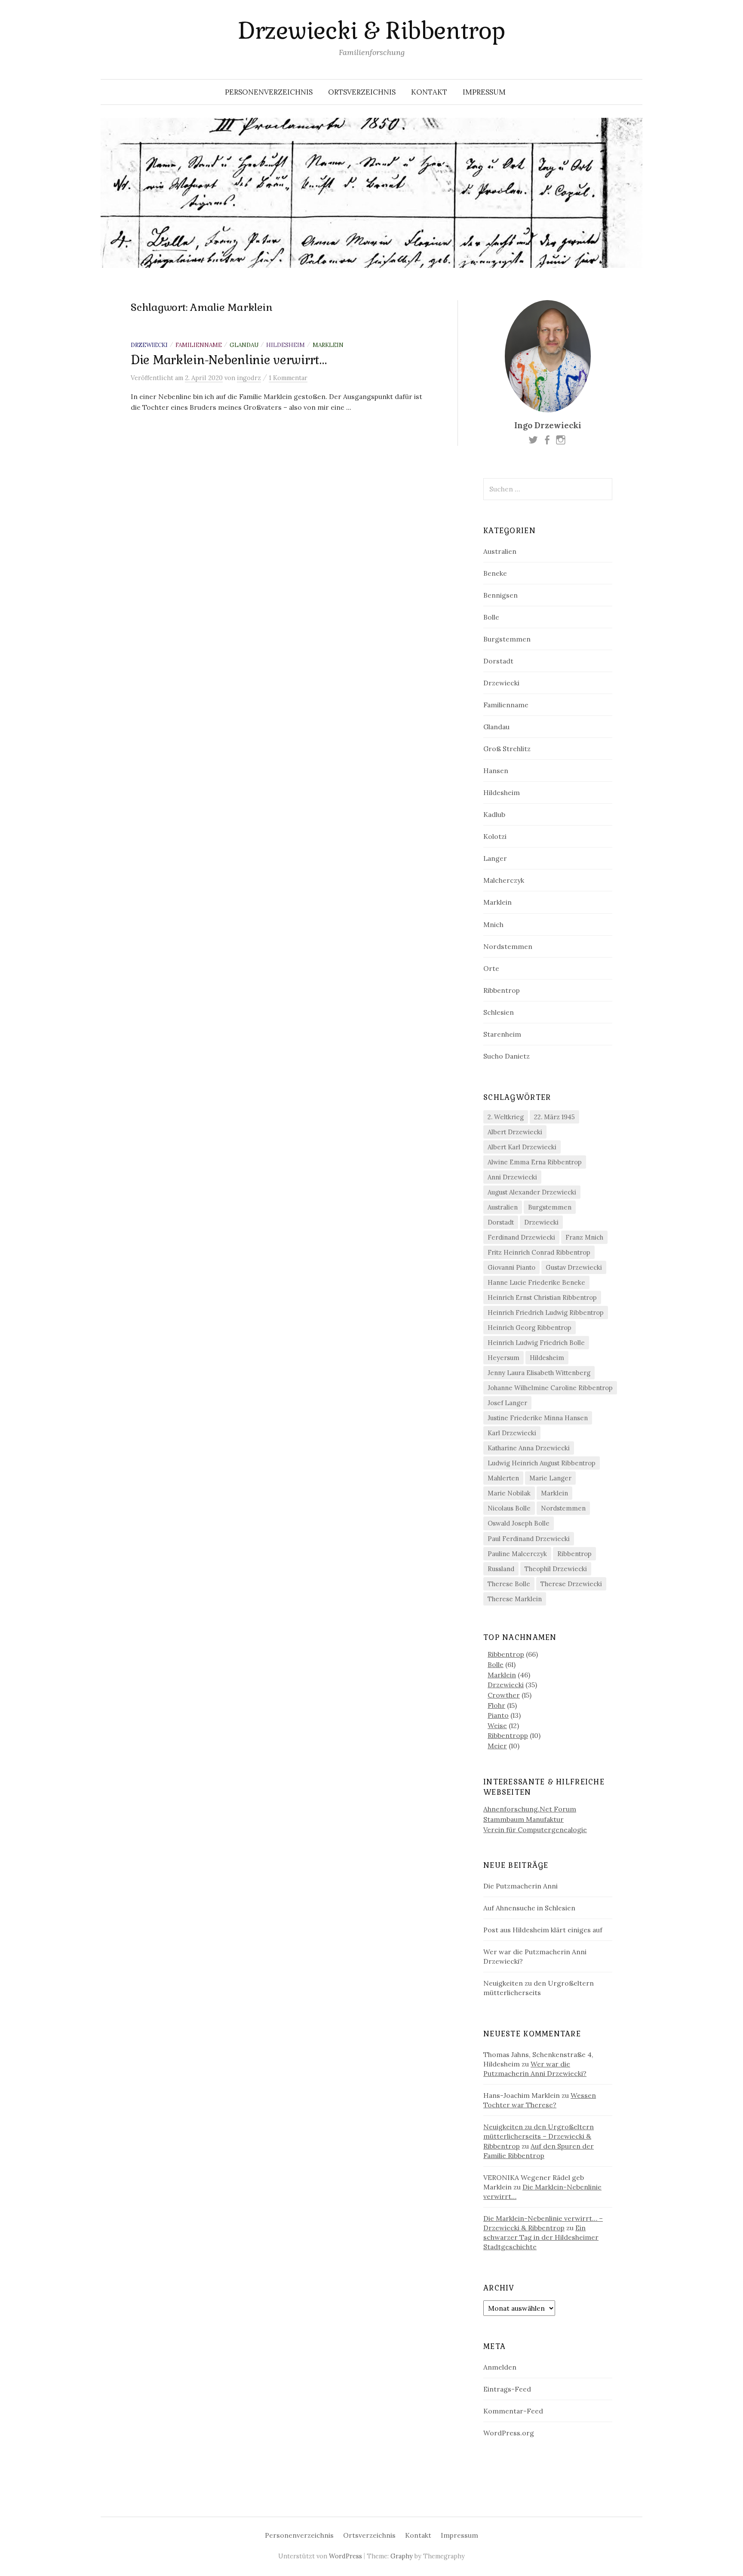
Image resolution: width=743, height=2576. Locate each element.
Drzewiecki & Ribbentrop (371, 31)
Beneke (495, 573)
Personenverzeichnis (269, 92)
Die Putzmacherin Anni (520, 1886)
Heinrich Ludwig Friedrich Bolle (536, 1343)
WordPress (345, 2556)
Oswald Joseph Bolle (519, 1523)
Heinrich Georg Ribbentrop (530, 1328)
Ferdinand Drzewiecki (521, 1237)
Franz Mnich (584, 1237)
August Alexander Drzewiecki (532, 1192)
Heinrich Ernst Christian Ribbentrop (542, 1297)
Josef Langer (507, 1403)
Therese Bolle (509, 1584)
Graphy (402, 2556)
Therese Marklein (515, 1599)
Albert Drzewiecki (515, 1132)
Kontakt (429, 92)
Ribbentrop (502, 990)
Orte (491, 968)
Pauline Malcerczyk (517, 1554)
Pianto (498, 1715)
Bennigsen (500, 595)
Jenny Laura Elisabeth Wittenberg (539, 1373)
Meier (497, 1746)
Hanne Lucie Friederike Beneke (536, 1282)
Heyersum (504, 1358)
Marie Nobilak (509, 1493)
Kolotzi (495, 836)
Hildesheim (286, 345)
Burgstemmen (507, 639)
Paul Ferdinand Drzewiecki (529, 1539)
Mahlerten (503, 1478)
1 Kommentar (288, 378)
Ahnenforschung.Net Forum (530, 1809)
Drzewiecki (149, 345)
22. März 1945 (554, 1117)
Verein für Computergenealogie (535, 1830)
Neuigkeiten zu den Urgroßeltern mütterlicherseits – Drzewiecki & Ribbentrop (539, 2136)
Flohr (496, 1705)
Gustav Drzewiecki (574, 1267)
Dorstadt (498, 661)
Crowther (504, 1695)
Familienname (199, 345)
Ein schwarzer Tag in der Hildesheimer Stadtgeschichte (541, 2237)
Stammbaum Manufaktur (523, 1819)
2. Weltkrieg (506, 1117)
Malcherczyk (504, 880)
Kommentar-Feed (513, 2411)
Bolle (491, 617)
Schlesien (499, 1012)
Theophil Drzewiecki (556, 1569)
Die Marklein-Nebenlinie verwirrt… (229, 360)
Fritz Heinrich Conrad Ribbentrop (539, 1252)
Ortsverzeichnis (362, 92)
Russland (501, 1569)
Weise (497, 1726)
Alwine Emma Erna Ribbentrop (535, 1162)
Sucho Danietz (507, 1056)
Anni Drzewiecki (512, 1177)
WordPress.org (509, 2433)
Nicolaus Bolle (509, 1508)
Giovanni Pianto (511, 1267)
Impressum (484, 92)
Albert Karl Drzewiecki (522, 1147)
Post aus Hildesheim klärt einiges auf (543, 1930)
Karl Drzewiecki (512, 1433)
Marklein (328, 345)
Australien (500, 551)
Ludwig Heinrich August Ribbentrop (542, 1463)
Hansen (496, 771)
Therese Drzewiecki (571, 1584)
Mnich (493, 924)
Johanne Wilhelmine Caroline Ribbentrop (550, 1388)
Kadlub (494, 814)
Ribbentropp (508, 1735)
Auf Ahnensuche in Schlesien (529, 1908)
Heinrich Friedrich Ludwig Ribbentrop (546, 1313)
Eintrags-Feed (507, 2389)
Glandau (244, 345)
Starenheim (502, 1034)
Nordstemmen (508, 946)
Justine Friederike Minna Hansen (538, 1418)
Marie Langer (550, 1478)
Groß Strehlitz (507, 749)
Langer (495, 858)
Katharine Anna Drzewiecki (529, 1448)
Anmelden (500, 2367)
